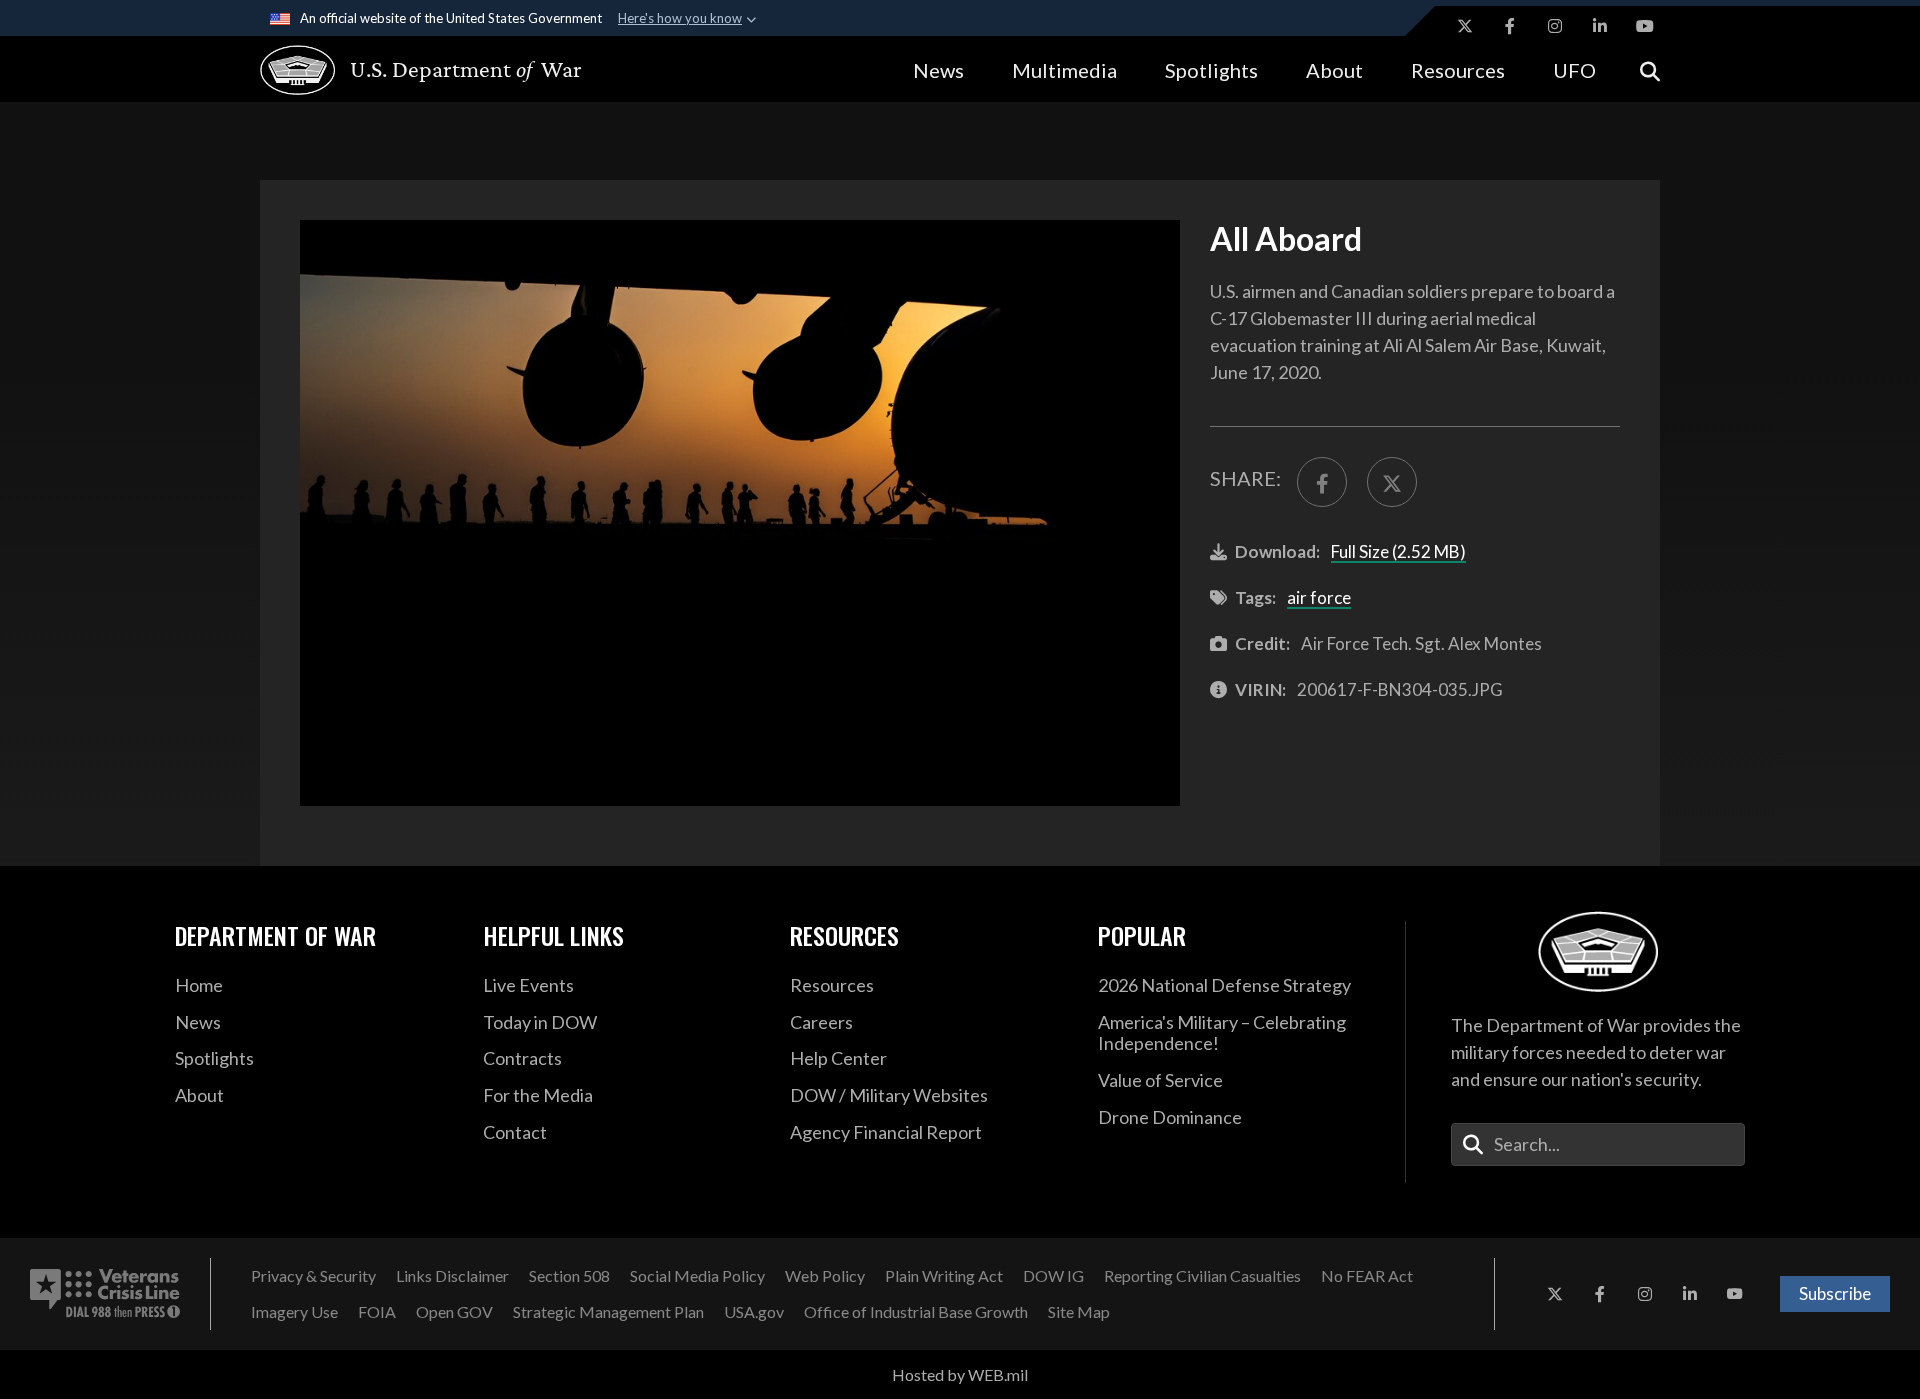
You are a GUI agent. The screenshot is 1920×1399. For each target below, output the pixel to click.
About (1334, 70)
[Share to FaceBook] (1322, 482)
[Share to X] (1392, 482)
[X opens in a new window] (1465, 26)
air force (1319, 597)
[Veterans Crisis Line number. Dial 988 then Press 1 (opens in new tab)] (105, 1294)
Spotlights (1211, 70)
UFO (1574, 70)
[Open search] (1650, 69)
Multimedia (1064, 70)
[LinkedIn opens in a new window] (1600, 26)
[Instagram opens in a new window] (1555, 26)
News (938, 70)
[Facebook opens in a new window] (1510, 26)
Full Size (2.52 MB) (1398, 551)
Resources (1458, 70)
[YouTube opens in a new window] (1645, 26)
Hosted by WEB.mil (960, 1374)
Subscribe (1835, 1293)
